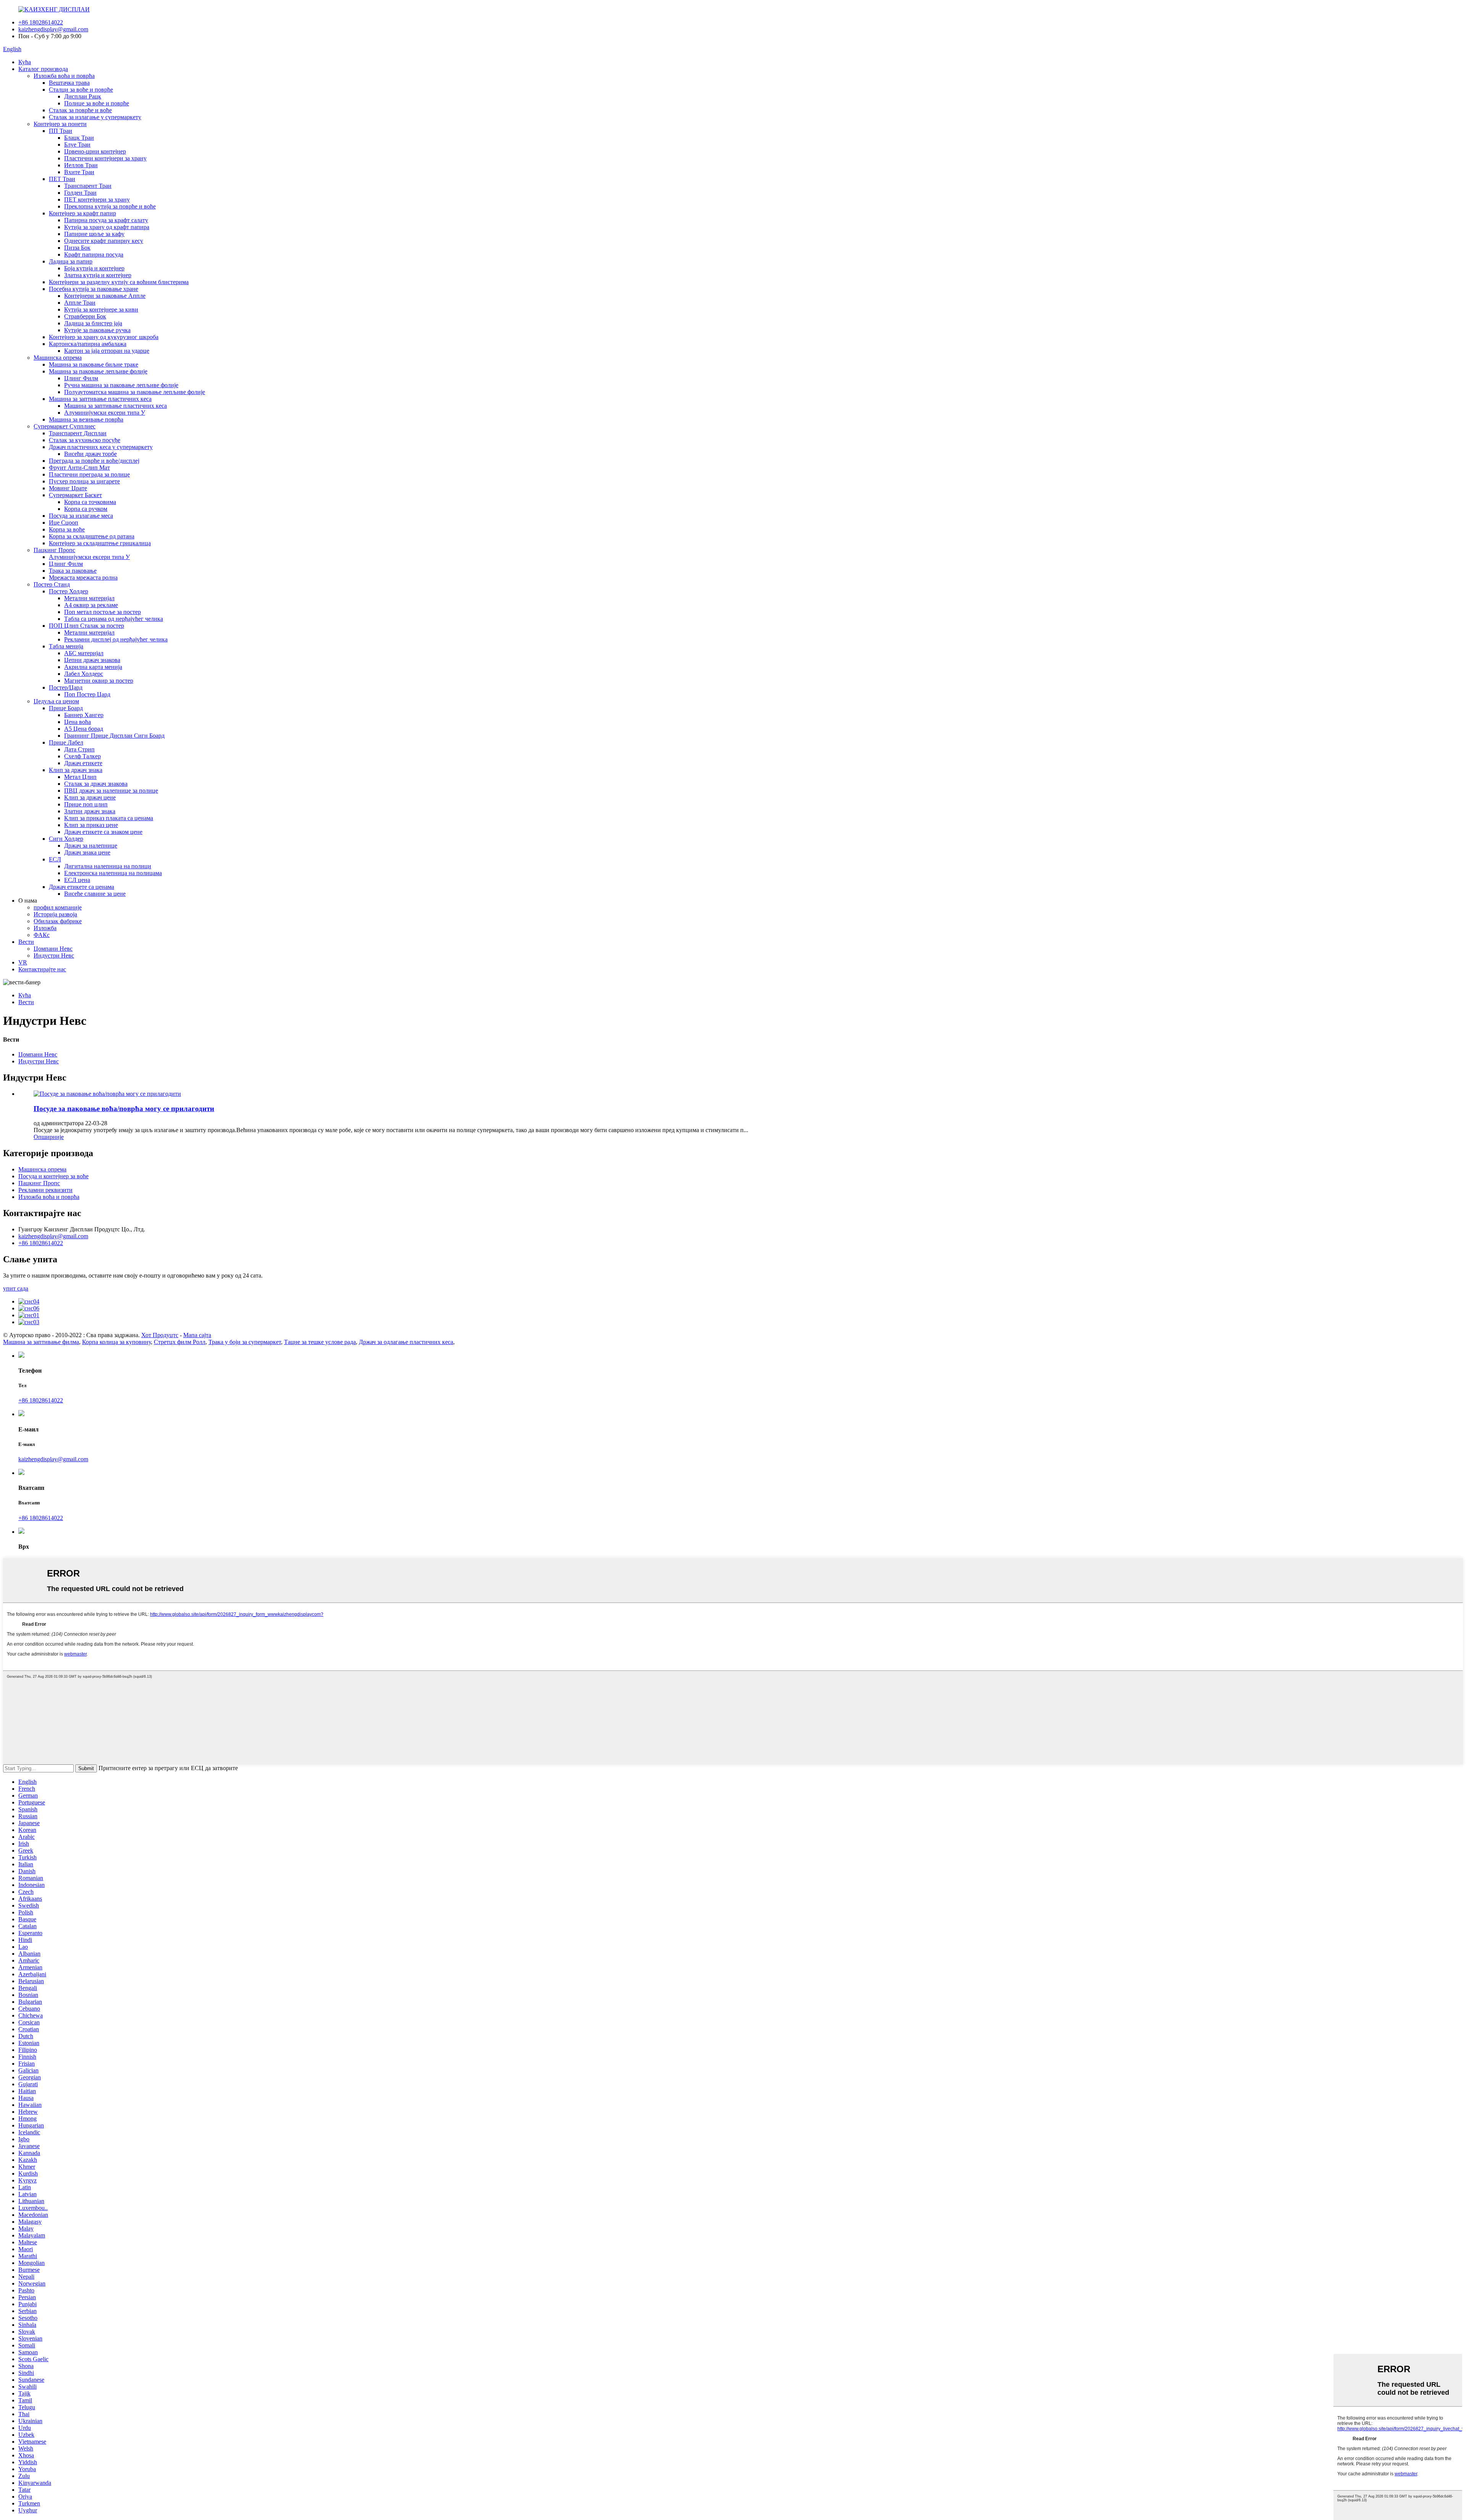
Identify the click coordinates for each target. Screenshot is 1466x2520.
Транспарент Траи (88, 186)
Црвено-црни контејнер (95, 151)
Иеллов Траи (81, 165)
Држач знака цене (87, 852)
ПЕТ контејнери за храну (97, 199)
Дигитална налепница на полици (108, 866)
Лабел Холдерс (84, 674)
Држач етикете (83, 763)
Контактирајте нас (42, 969)
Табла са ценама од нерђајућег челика (114, 619)
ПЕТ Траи (62, 179)
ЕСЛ (55, 859)
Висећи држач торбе (90, 454)
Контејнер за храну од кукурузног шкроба (104, 337)
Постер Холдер (69, 591)
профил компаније (58, 907)
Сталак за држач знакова (96, 784)
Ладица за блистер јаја (93, 323)
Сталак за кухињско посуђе (85, 440)
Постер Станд (52, 584)
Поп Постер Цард (87, 694)
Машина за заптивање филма (41, 1342)
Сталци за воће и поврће (81, 90)
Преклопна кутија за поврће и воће (110, 206)
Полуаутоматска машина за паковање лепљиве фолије (135, 392)
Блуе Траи (77, 145)
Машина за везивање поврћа (86, 419)
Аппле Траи (80, 303)
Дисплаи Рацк (83, 96)
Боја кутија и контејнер (94, 268)
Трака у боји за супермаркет (245, 1342)
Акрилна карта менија (93, 667)
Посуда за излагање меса (81, 516)
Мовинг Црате (68, 488)
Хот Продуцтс (160, 1335)
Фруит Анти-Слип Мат (79, 468)
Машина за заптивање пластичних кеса (100, 399)
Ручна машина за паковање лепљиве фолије (121, 385)
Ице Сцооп (64, 523)
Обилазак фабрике (58, 921)
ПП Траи (61, 131)
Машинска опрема (58, 358)
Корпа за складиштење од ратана (92, 536)
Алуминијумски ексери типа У (105, 413)
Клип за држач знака (76, 770)
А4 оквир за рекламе (91, 605)
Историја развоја (55, 914)
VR (23, 962)
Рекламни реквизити (45, 1190)
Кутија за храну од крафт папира (107, 227)
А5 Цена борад (84, 729)
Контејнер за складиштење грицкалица (100, 543)
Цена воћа (77, 722)
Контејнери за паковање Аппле (105, 296)
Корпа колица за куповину (116, 1342)
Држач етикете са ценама (82, 887)
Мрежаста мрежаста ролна (83, 577)
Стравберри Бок (85, 316)
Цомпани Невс (53, 949)
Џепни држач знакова (92, 660)
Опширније (49, 1137)
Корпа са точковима (90, 502)
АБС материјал (84, 653)
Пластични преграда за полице (89, 474)
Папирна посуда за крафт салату (106, 220)
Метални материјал (89, 598)
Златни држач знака (90, 811)
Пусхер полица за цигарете (84, 481)
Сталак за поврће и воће (80, 110)
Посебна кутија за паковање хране (94, 289)
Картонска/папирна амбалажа (88, 344)
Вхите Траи (79, 172)
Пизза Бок (77, 248)
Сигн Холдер (66, 839)
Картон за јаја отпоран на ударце (107, 351)
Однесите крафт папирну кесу (104, 241)
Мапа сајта (197, 1335)
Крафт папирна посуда (94, 254)
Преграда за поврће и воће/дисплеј (94, 461)
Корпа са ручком (86, 509)
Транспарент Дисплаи (78, 433)
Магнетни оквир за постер (99, 681)
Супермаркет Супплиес (65, 426)
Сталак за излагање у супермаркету (95, 117)
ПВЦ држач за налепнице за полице (111, 791)
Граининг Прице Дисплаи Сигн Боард (114, 736)
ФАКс (42, 935)
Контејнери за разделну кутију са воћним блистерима (119, 282)
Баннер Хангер (84, 715)
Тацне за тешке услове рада (320, 1342)
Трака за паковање (73, 571)
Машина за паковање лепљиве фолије (98, 371)
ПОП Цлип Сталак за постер (86, 626)
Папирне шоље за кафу (94, 234)
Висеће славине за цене (95, 894)
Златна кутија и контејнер (98, 275)
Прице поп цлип (86, 804)
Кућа (25, 62)
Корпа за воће (67, 529)
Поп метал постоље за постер (103, 612)
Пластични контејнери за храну (105, 158)
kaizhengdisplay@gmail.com (53, 29)
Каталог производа (43, 69)
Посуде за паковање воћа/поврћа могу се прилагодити (124, 1109)
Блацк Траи (79, 138)
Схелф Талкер (82, 756)
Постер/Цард (66, 687)
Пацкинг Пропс (54, 550)
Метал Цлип (80, 777)
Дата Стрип (79, 749)
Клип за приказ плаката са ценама (109, 818)
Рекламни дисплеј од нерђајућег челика (116, 639)
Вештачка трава (69, 83)
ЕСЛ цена (77, 880)
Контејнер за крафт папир (82, 213)
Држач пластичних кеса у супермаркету (101, 447)
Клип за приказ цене (91, 825)
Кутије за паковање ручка (97, 330)
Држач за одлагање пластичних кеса (406, 1342)
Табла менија (66, 646)
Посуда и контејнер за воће (53, 1176)
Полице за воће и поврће (97, 103)
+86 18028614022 (41, 22)
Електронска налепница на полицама (113, 873)
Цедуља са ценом (56, 701)
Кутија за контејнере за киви (101, 309)
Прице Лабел (66, 742)
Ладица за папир (71, 261)
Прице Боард (66, 708)
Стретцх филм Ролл (180, 1342)
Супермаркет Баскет (75, 495)
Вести (26, 942)
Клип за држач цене (90, 797)
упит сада (16, 1288)
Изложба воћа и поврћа (64, 76)
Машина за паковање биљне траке (94, 364)
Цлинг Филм (81, 378)
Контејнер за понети (60, 124)
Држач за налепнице (91, 846)
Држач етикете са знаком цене (103, 832)
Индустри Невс (54, 955)
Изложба (45, 928)
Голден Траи (80, 193)
